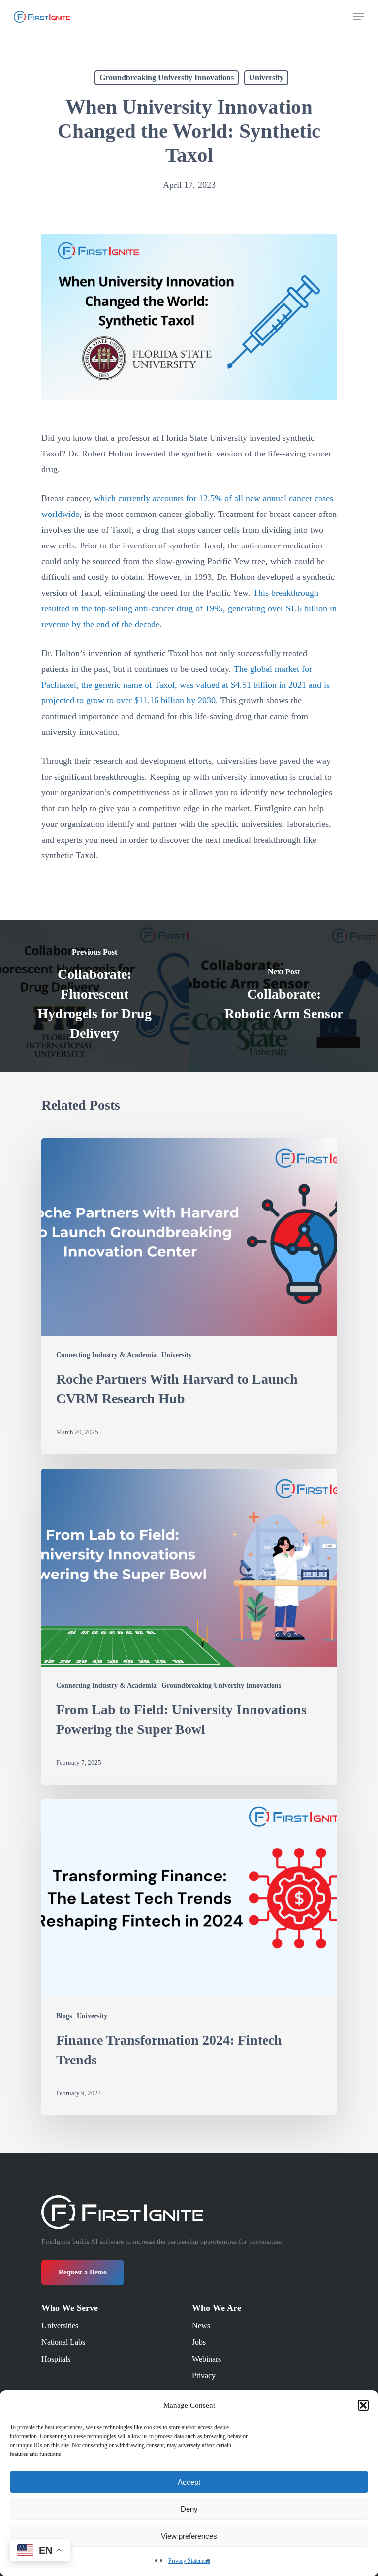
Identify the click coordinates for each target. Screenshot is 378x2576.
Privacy (204, 2376)
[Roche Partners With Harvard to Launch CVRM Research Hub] (189, 1296)
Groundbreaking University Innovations (167, 77)
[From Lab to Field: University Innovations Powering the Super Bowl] (189, 1627)
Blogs (64, 2016)
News (201, 2325)
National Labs (63, 2342)
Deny (189, 2509)
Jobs (199, 2342)
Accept (189, 2482)
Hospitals (56, 2359)
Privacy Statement (189, 2561)
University (266, 77)
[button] (363, 2405)
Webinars (206, 2359)
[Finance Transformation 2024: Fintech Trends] (189, 1957)
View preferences (189, 2536)
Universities (60, 2325)
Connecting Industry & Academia (106, 1355)
